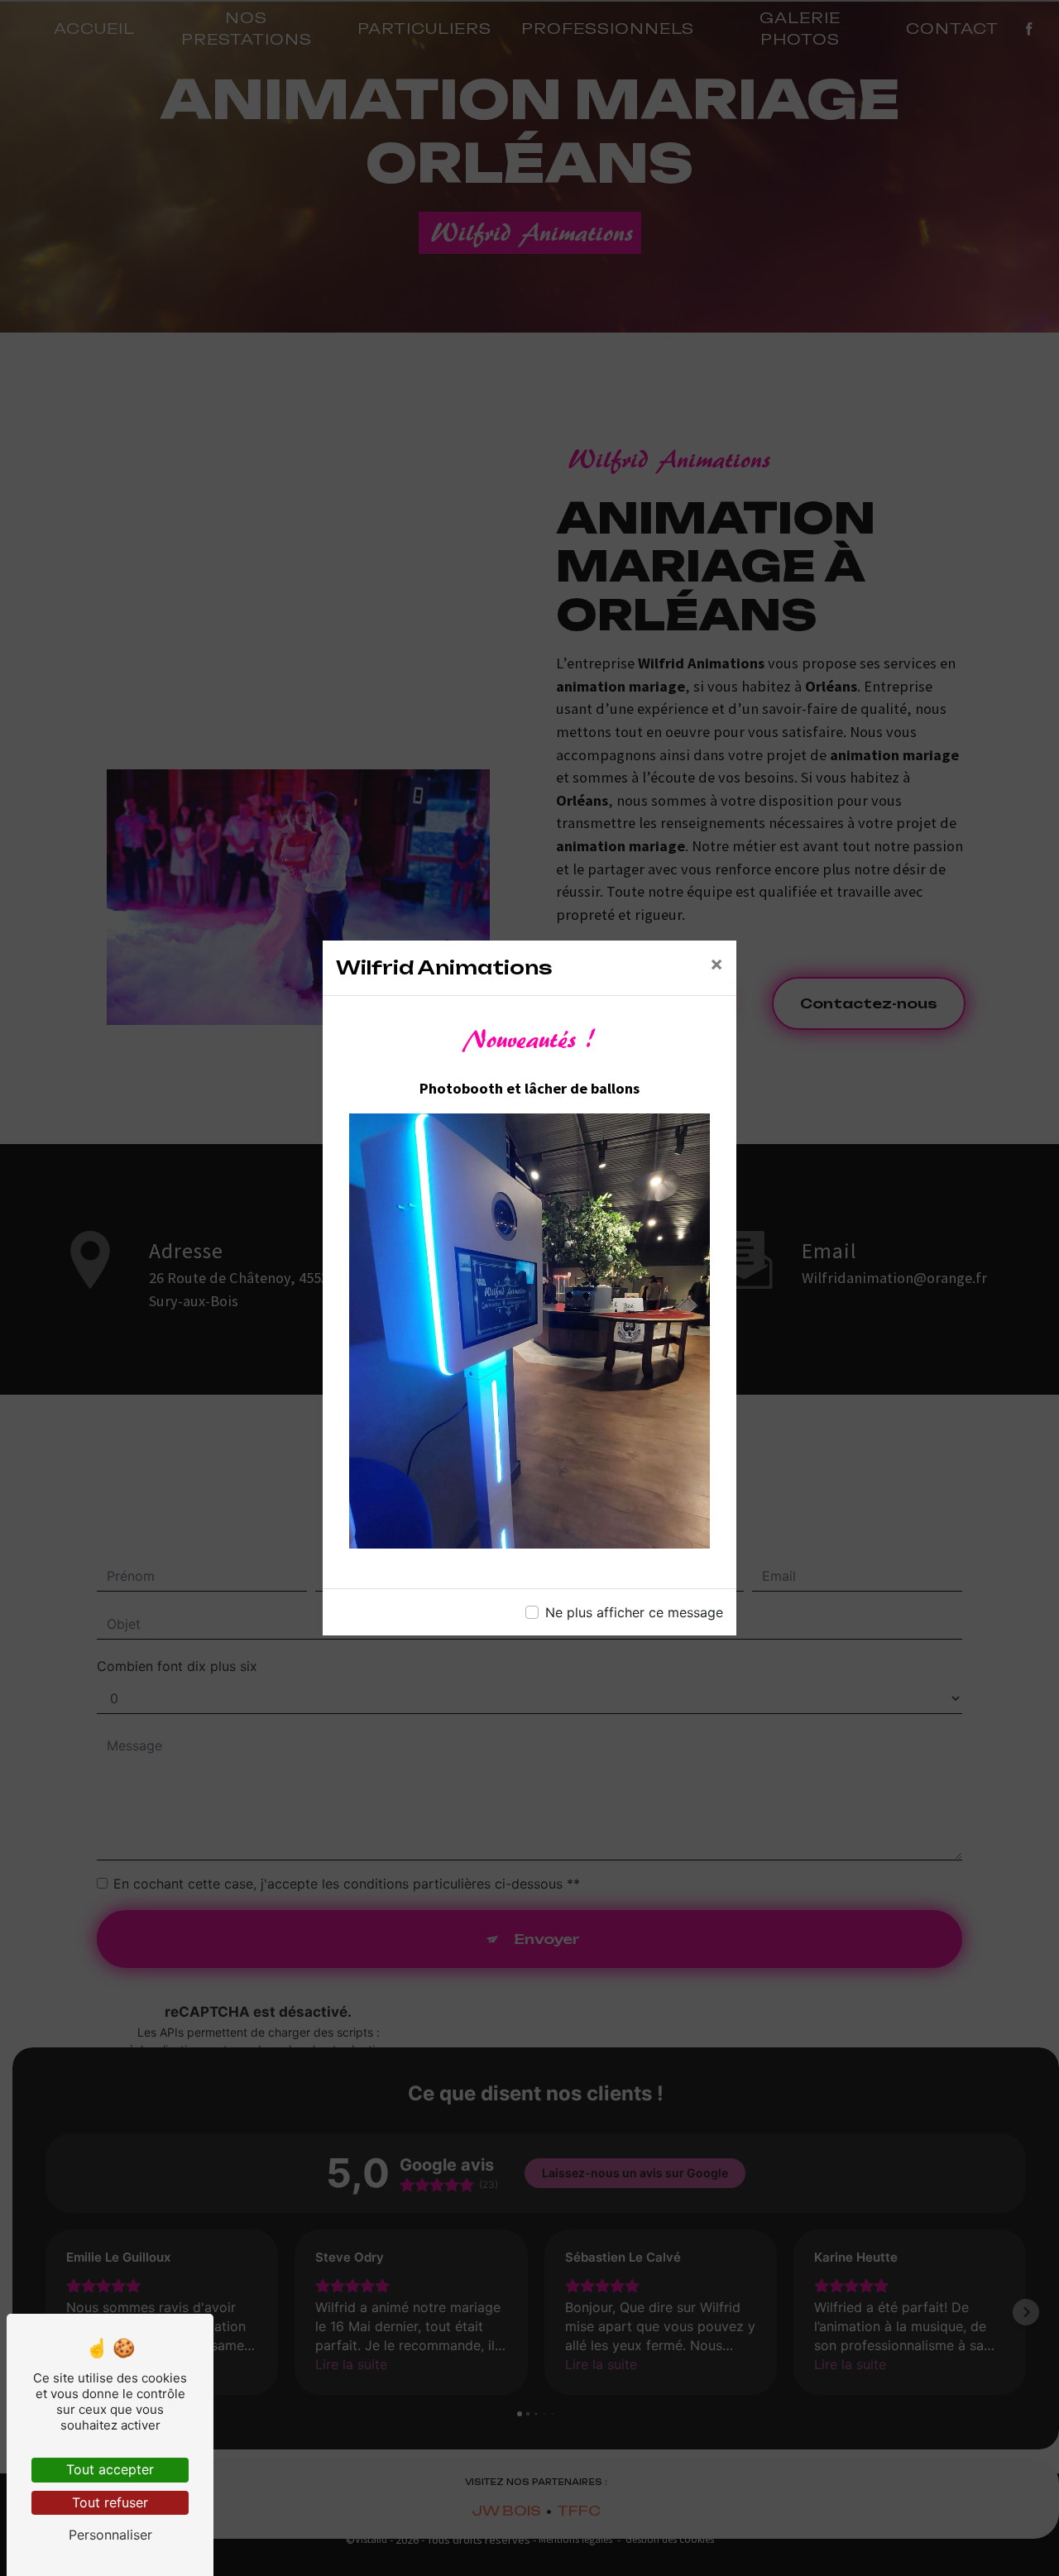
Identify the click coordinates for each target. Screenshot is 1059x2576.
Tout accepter (110, 2469)
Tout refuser (110, 2502)
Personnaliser (110, 2535)
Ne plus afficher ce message (634, 1612)
